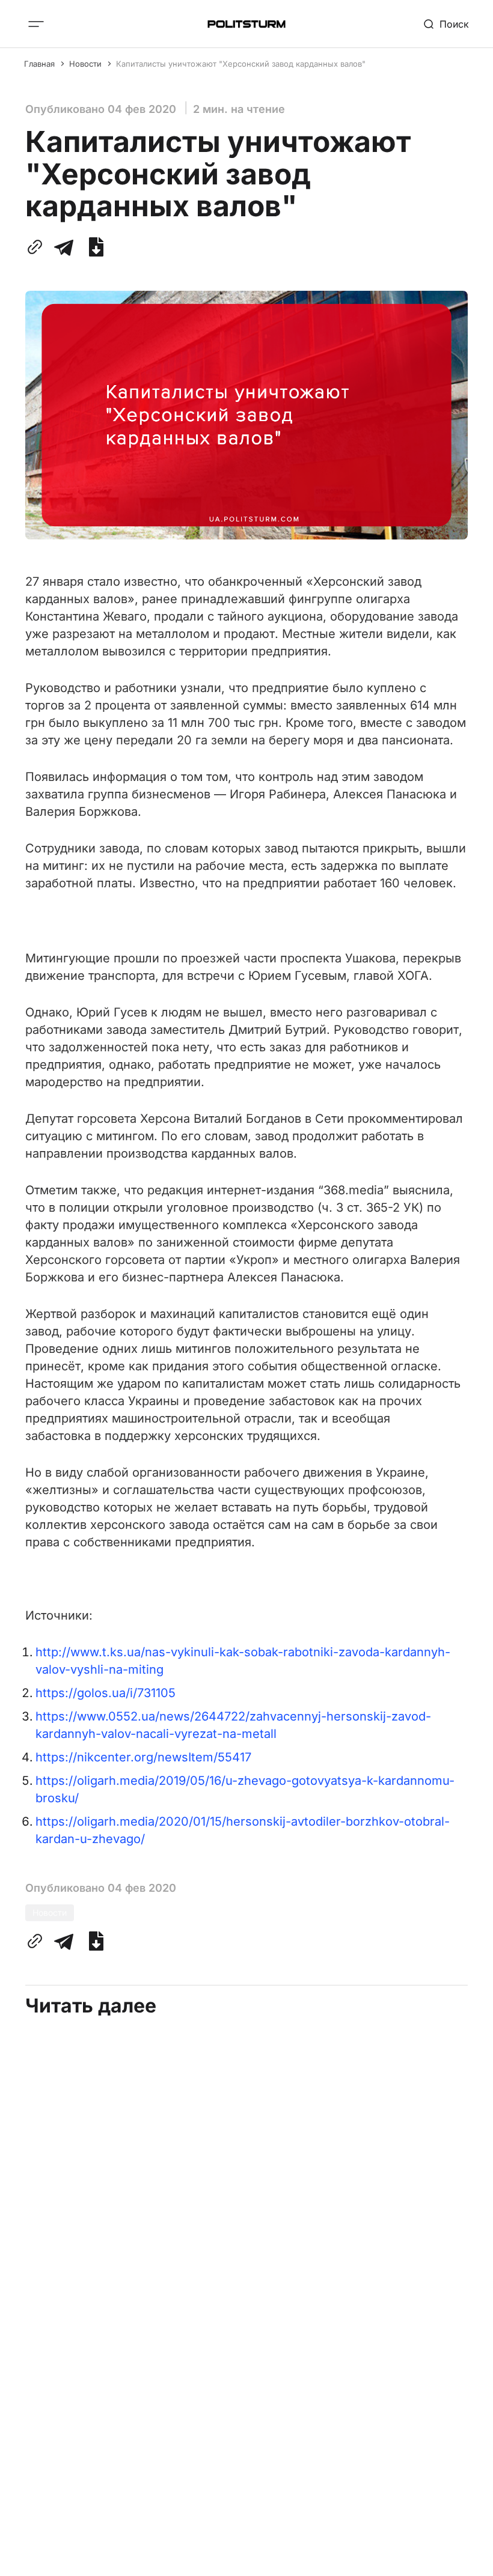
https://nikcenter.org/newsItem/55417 (143, 1757)
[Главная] (246, 24)
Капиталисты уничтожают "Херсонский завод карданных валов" (241, 64)
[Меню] (36, 24)
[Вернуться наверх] (461, 2557)
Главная (39, 64)
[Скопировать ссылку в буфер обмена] (37, 247)
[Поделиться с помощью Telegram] (64, 247)
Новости (85, 64)
